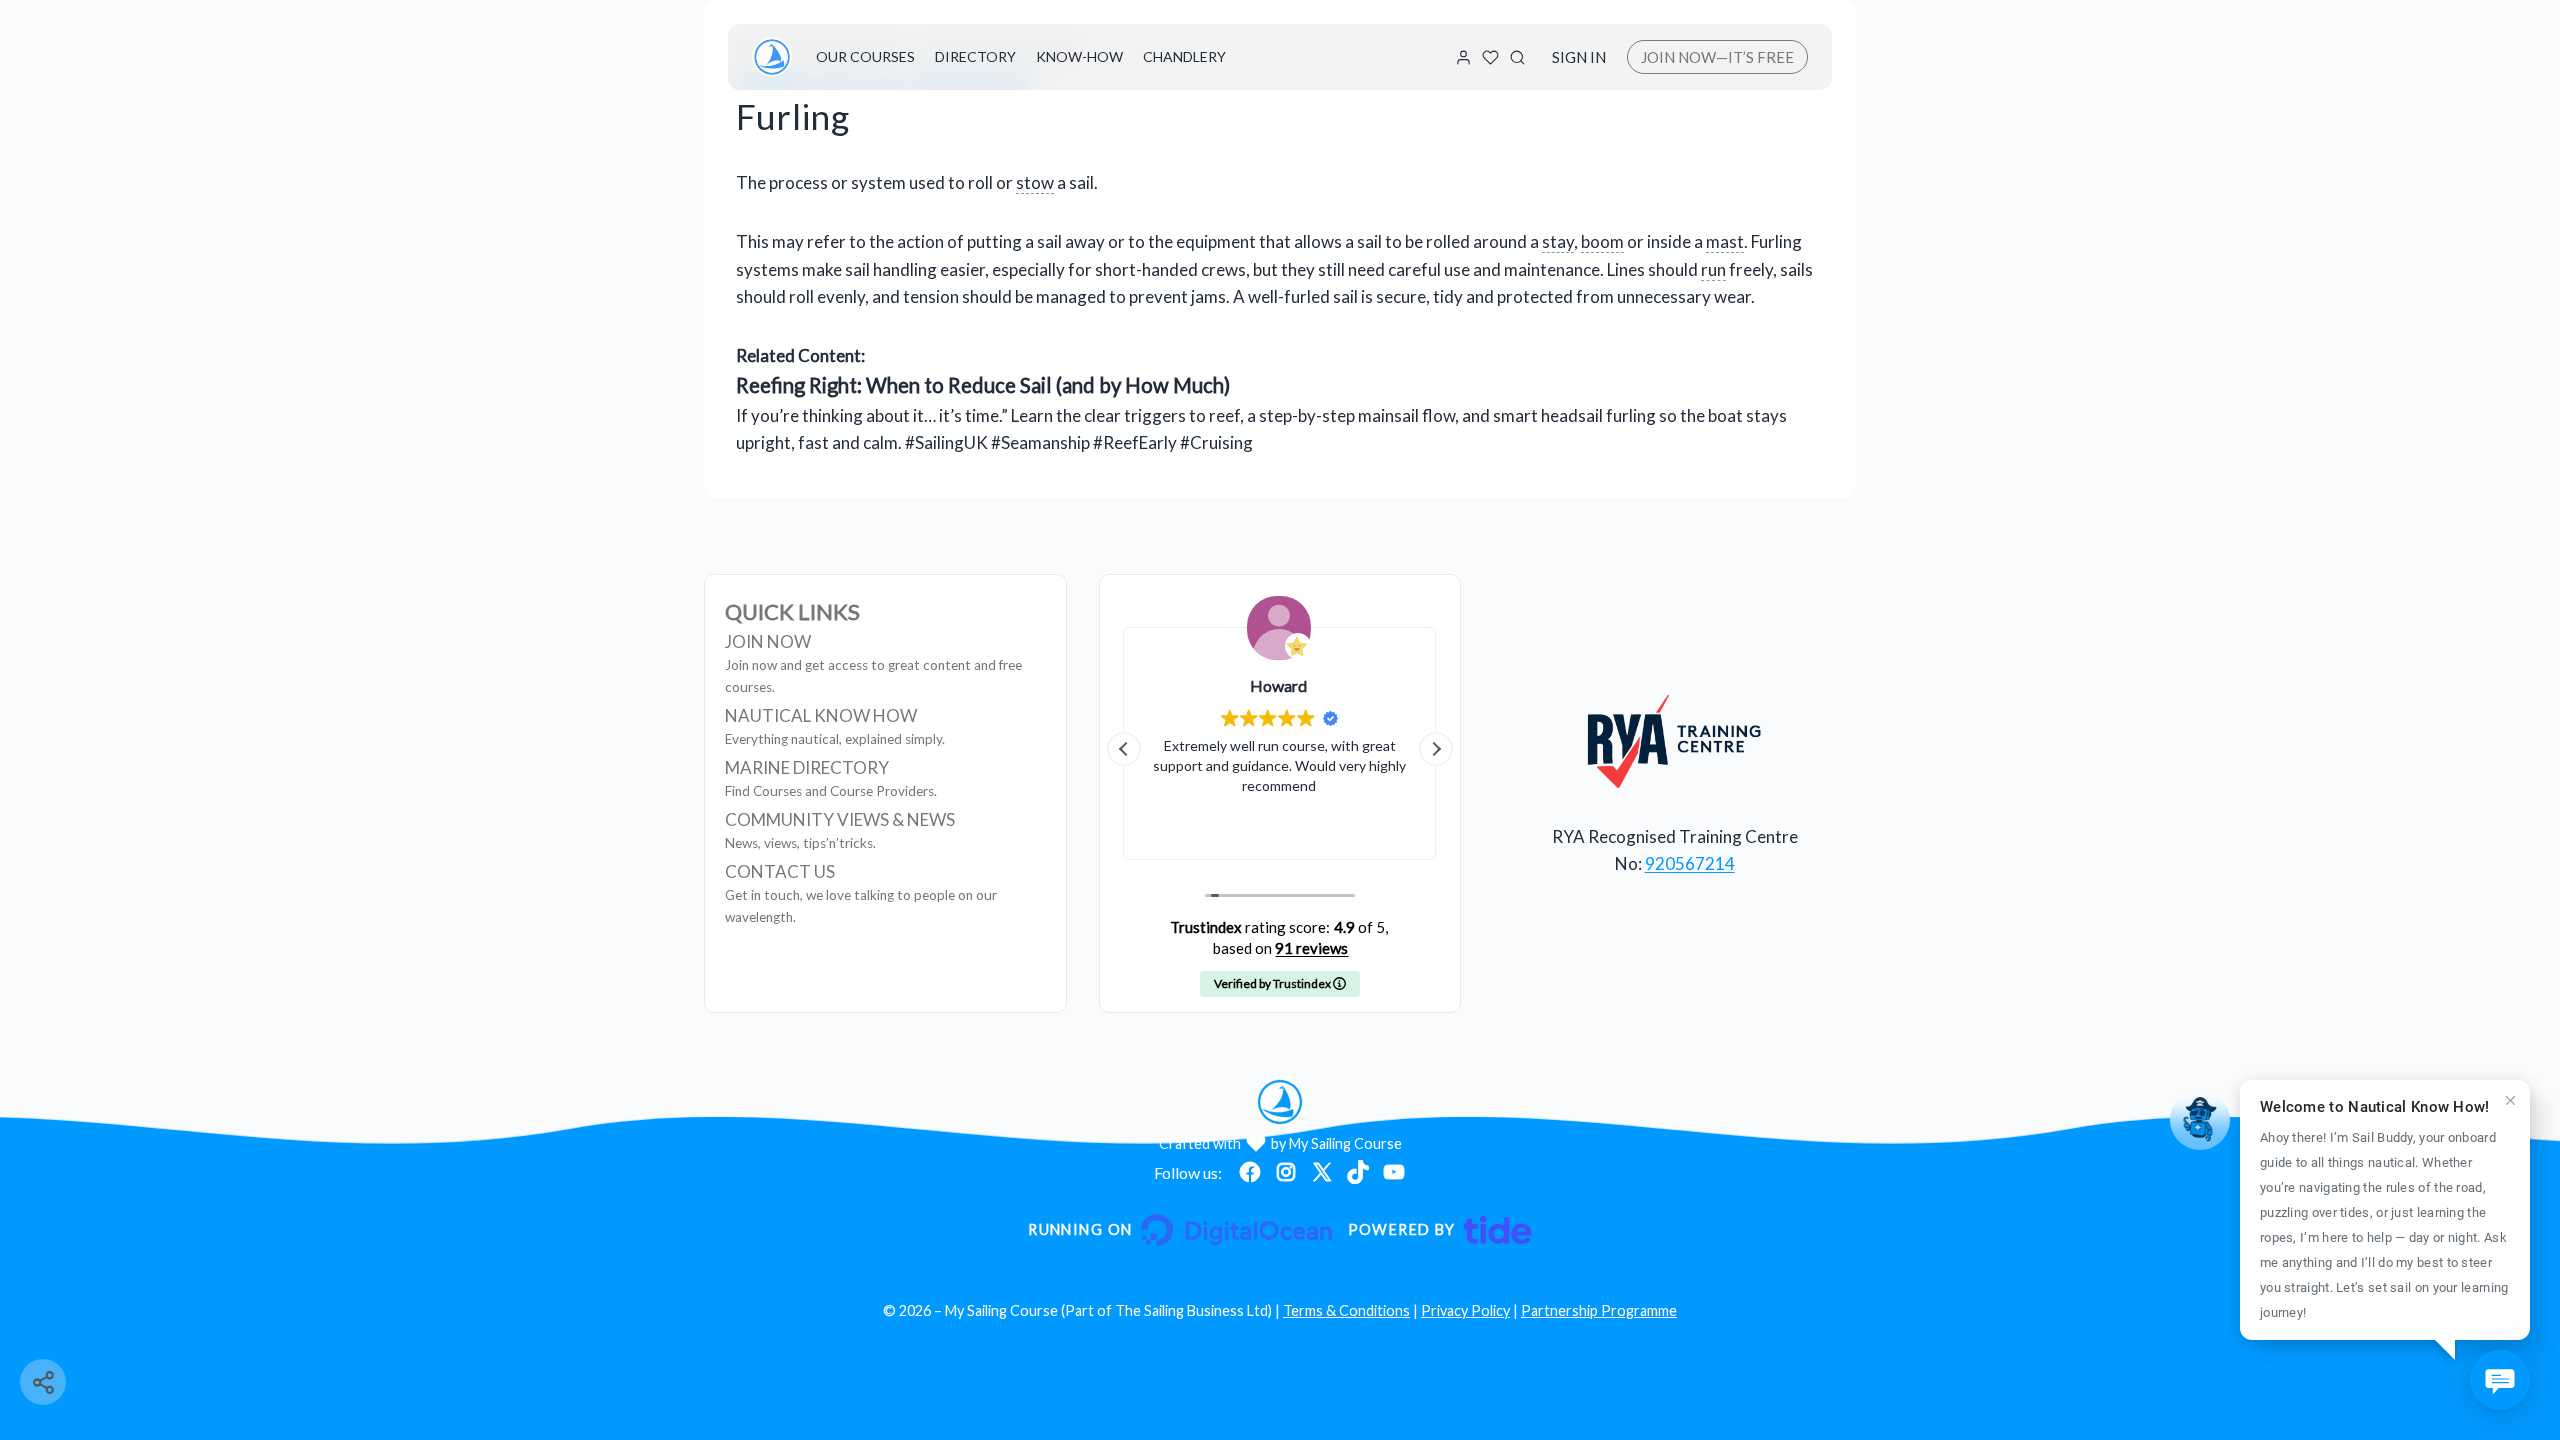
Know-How (1079, 56)
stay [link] (1558, 241)
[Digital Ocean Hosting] (1179, 1230)
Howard (1279, 685)
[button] (1436, 749)
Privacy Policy (1465, 1310)
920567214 (1690, 863)
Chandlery (1184, 56)
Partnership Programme (1599, 1310)
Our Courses (865, 56)
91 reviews (1311, 948)
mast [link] (1725, 241)
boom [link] (1602, 241)
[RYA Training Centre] (1674, 741)
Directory (975, 56)
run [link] (1713, 269)
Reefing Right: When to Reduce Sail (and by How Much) (983, 385)
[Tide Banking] (1440, 1230)
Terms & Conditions (1346, 1310)
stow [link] (1035, 182)
